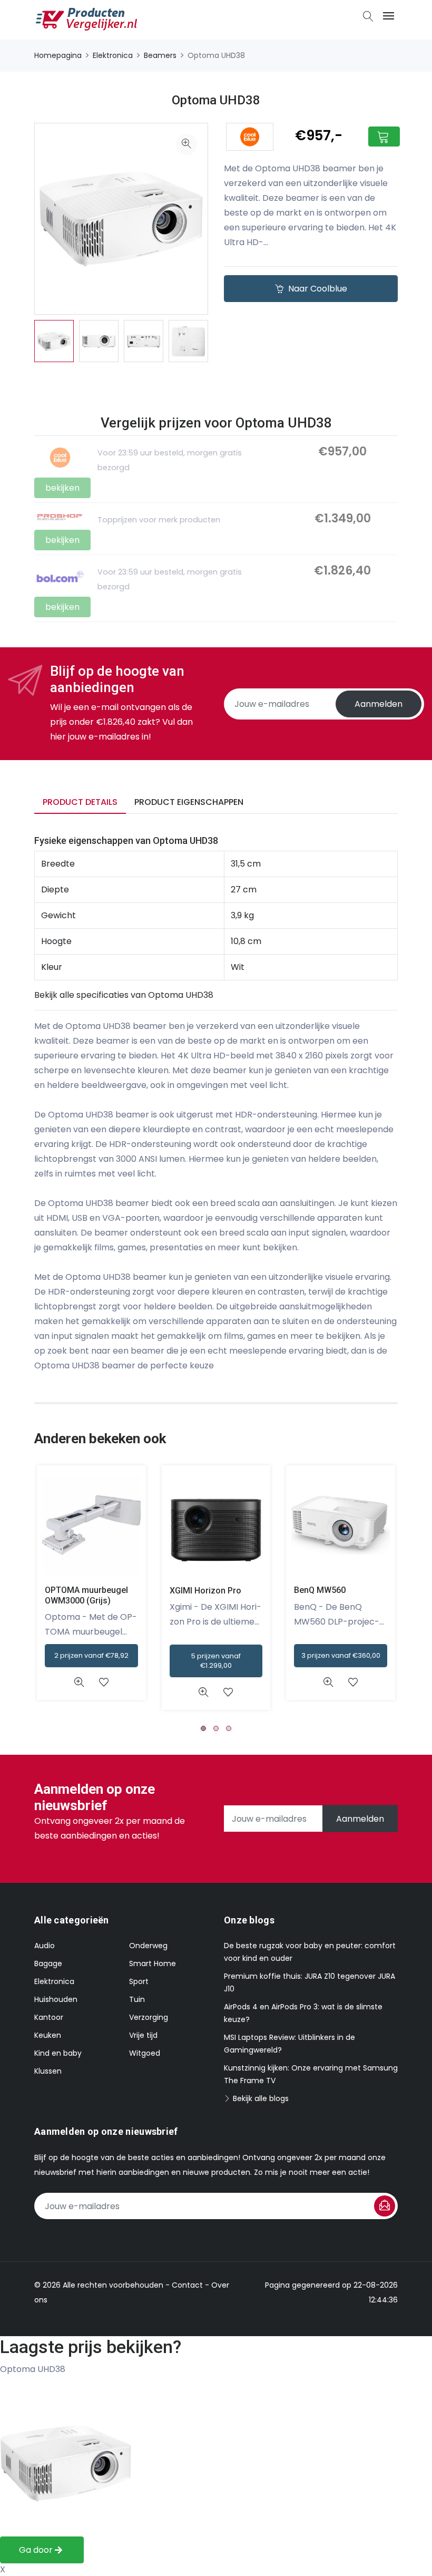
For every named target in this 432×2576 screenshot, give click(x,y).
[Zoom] (186, 144)
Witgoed (145, 2053)
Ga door (37, 2550)
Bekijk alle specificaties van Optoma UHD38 (124, 995)
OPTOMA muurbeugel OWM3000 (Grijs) (86, 1595)
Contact (187, 2285)
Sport (139, 1981)
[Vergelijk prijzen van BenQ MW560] (341, 1525)
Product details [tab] (80, 802)
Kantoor (49, 2017)
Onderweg (148, 1946)
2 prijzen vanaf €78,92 (91, 1655)
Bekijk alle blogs (260, 2098)
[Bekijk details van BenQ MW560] (328, 1682)
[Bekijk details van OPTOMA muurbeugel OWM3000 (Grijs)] (79, 1682)
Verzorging (149, 2017)
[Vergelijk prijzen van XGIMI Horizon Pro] (216, 1525)
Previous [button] (18, 341)
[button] (203, 1728)
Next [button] (224, 341)
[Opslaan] (385, 2206)
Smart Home (153, 1963)
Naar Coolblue (317, 289)
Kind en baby (58, 2053)
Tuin (137, 1999)
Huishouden (56, 1999)
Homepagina (58, 55)
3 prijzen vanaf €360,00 (341, 1655)
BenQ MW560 (320, 1590)
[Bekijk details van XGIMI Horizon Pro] (204, 1692)
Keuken (48, 2035)
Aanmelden (379, 704)
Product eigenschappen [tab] (189, 802)
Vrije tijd (143, 2035)
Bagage (48, 1963)
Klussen (48, 2071)
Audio (45, 1946)
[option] (54, 341)
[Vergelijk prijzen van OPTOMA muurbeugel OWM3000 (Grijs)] (91, 1525)
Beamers (160, 55)
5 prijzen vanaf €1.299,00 (216, 1661)
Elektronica (113, 55)
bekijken (62, 488)
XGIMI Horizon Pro (205, 1591)
